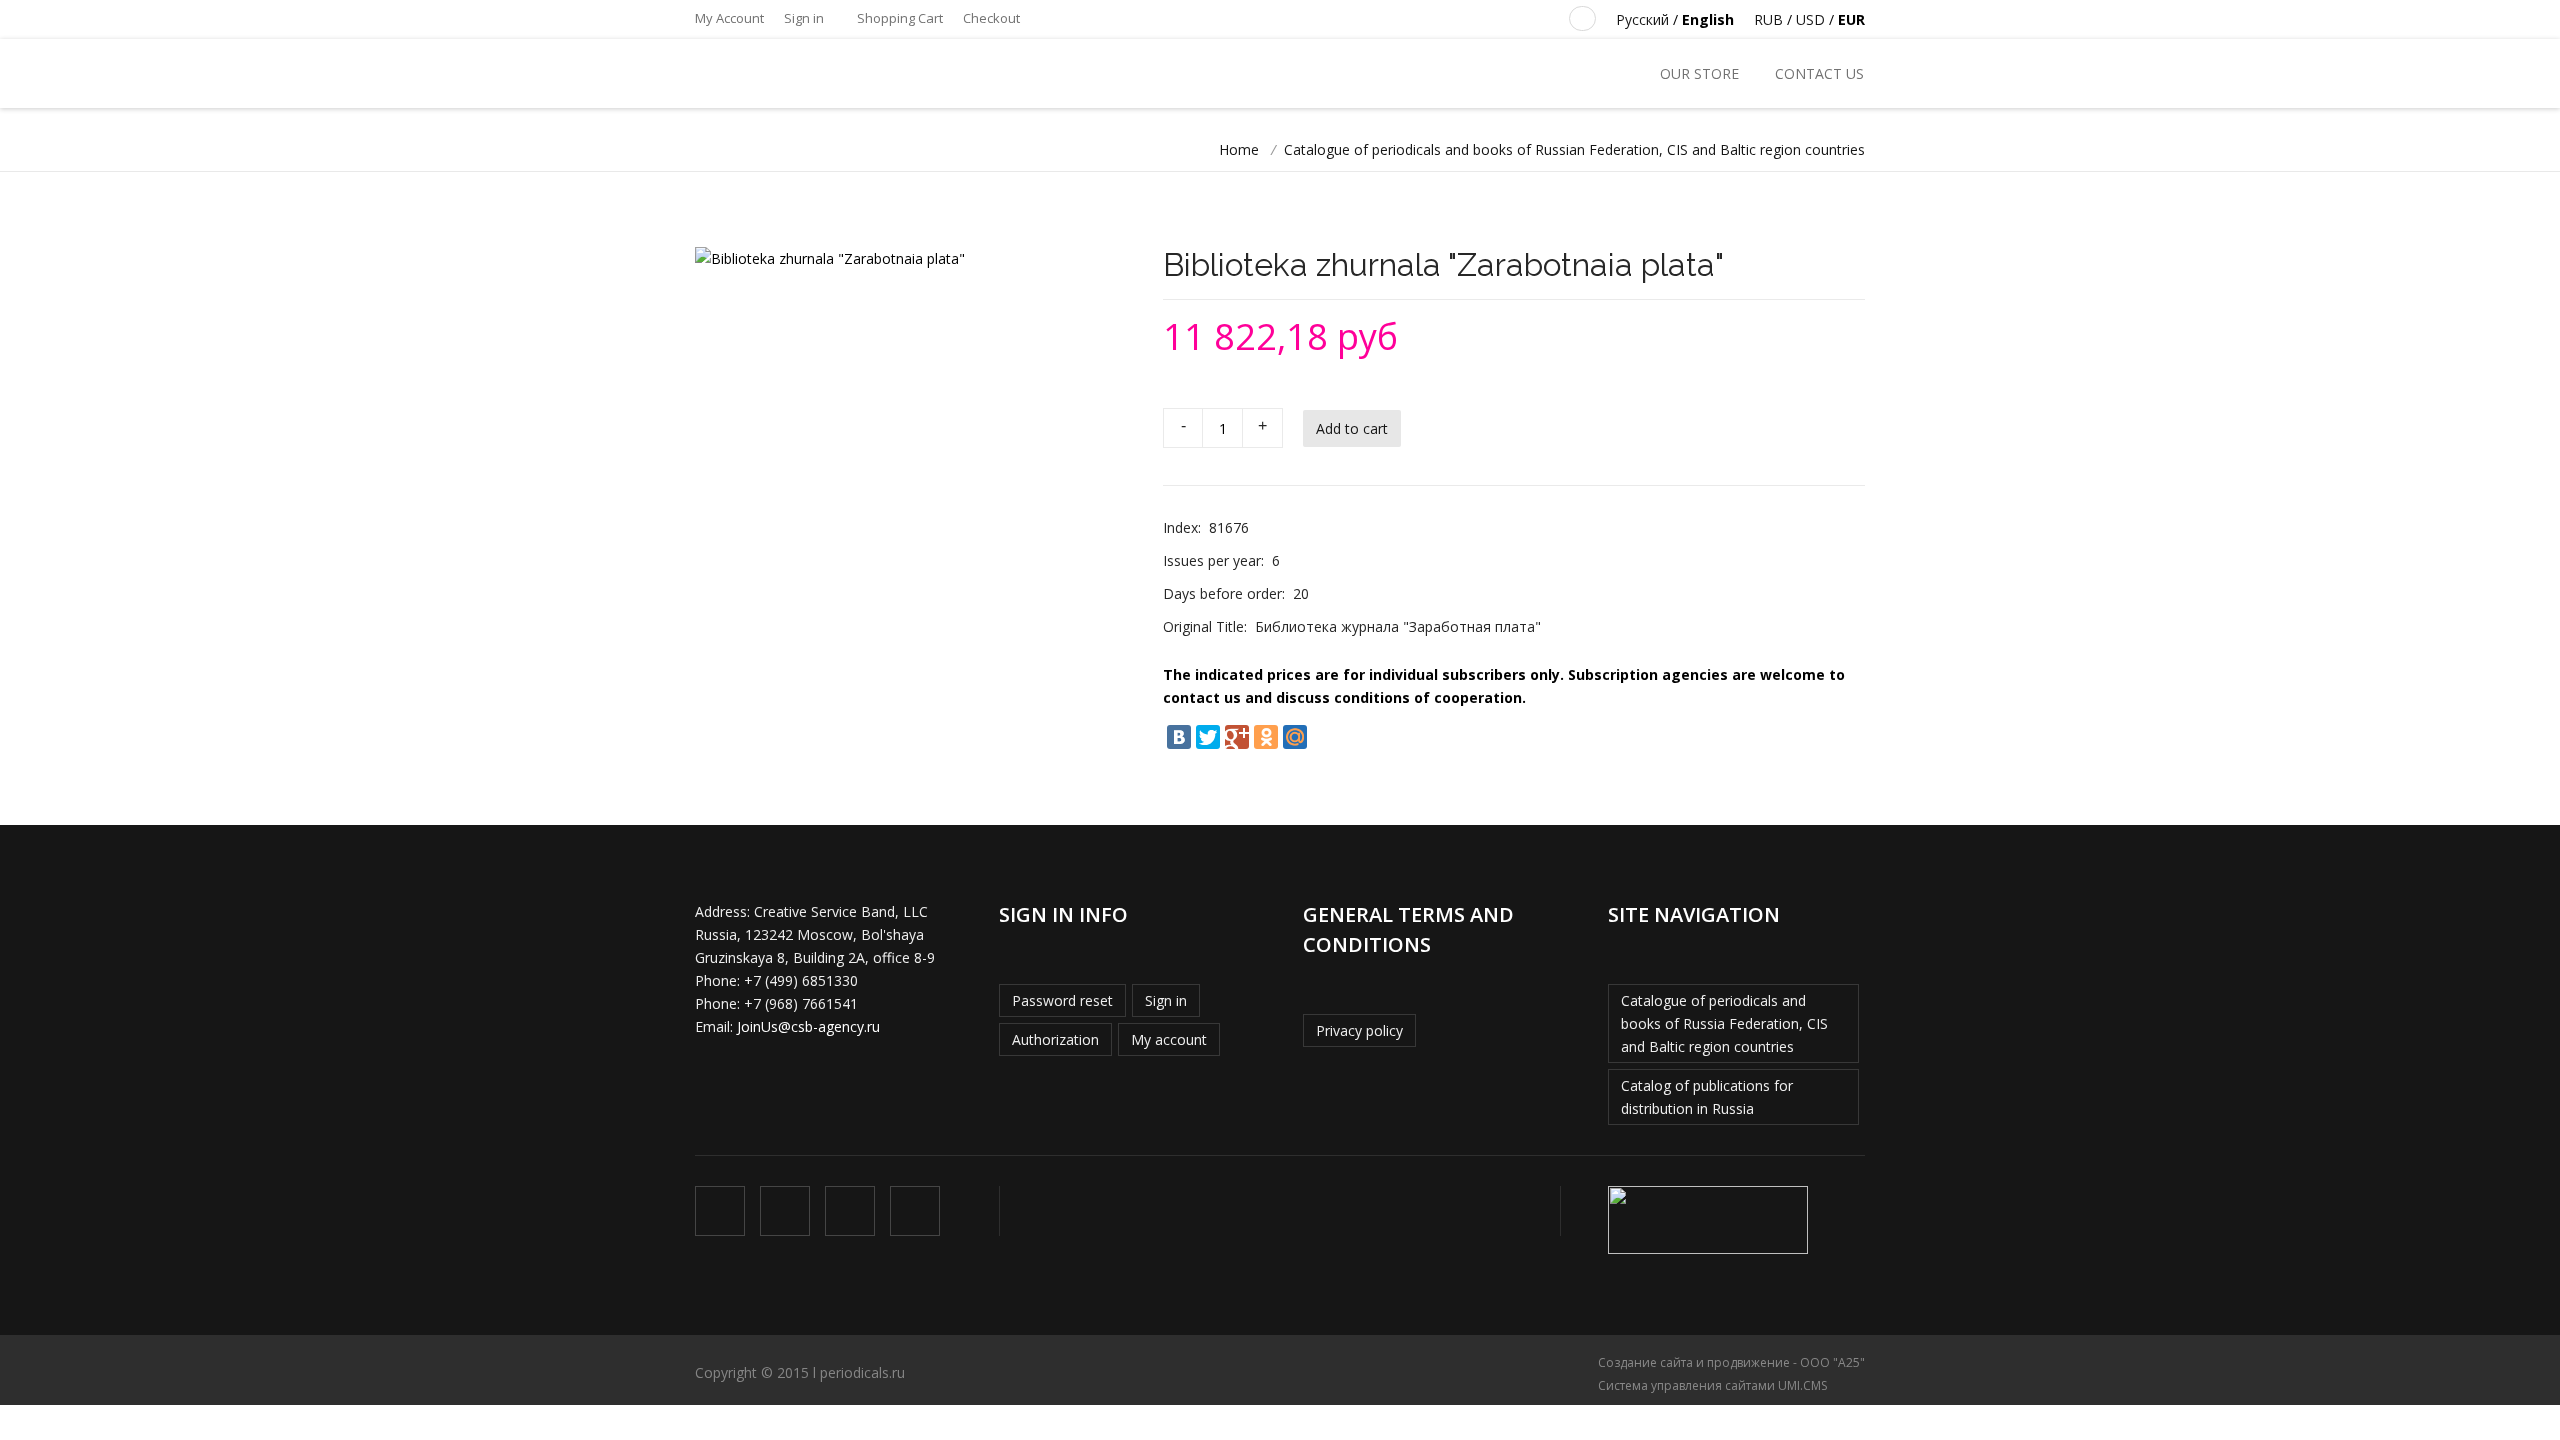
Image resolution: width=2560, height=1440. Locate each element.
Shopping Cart (898, 18)
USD (1810, 19)
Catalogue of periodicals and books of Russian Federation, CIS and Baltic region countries (1574, 149)
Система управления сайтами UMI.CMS (1712, 1385)
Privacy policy (1359, 1030)
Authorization (1055, 1039)
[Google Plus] (1237, 737)
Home (1239, 149)
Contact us (1819, 73)
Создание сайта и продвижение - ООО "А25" (1731, 1362)
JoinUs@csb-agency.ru (808, 1026)
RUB (1768, 19)
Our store (1699, 73)
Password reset (1062, 1000)
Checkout (991, 18)
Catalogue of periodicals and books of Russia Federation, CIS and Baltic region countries (1724, 1023)
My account (1169, 1039)
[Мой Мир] (1295, 737)
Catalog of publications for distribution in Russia (1707, 1097)
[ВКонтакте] (1179, 737)
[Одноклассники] (1266, 737)
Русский (1642, 19)
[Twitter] (1208, 737)
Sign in (804, 18)
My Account (729, 18)
